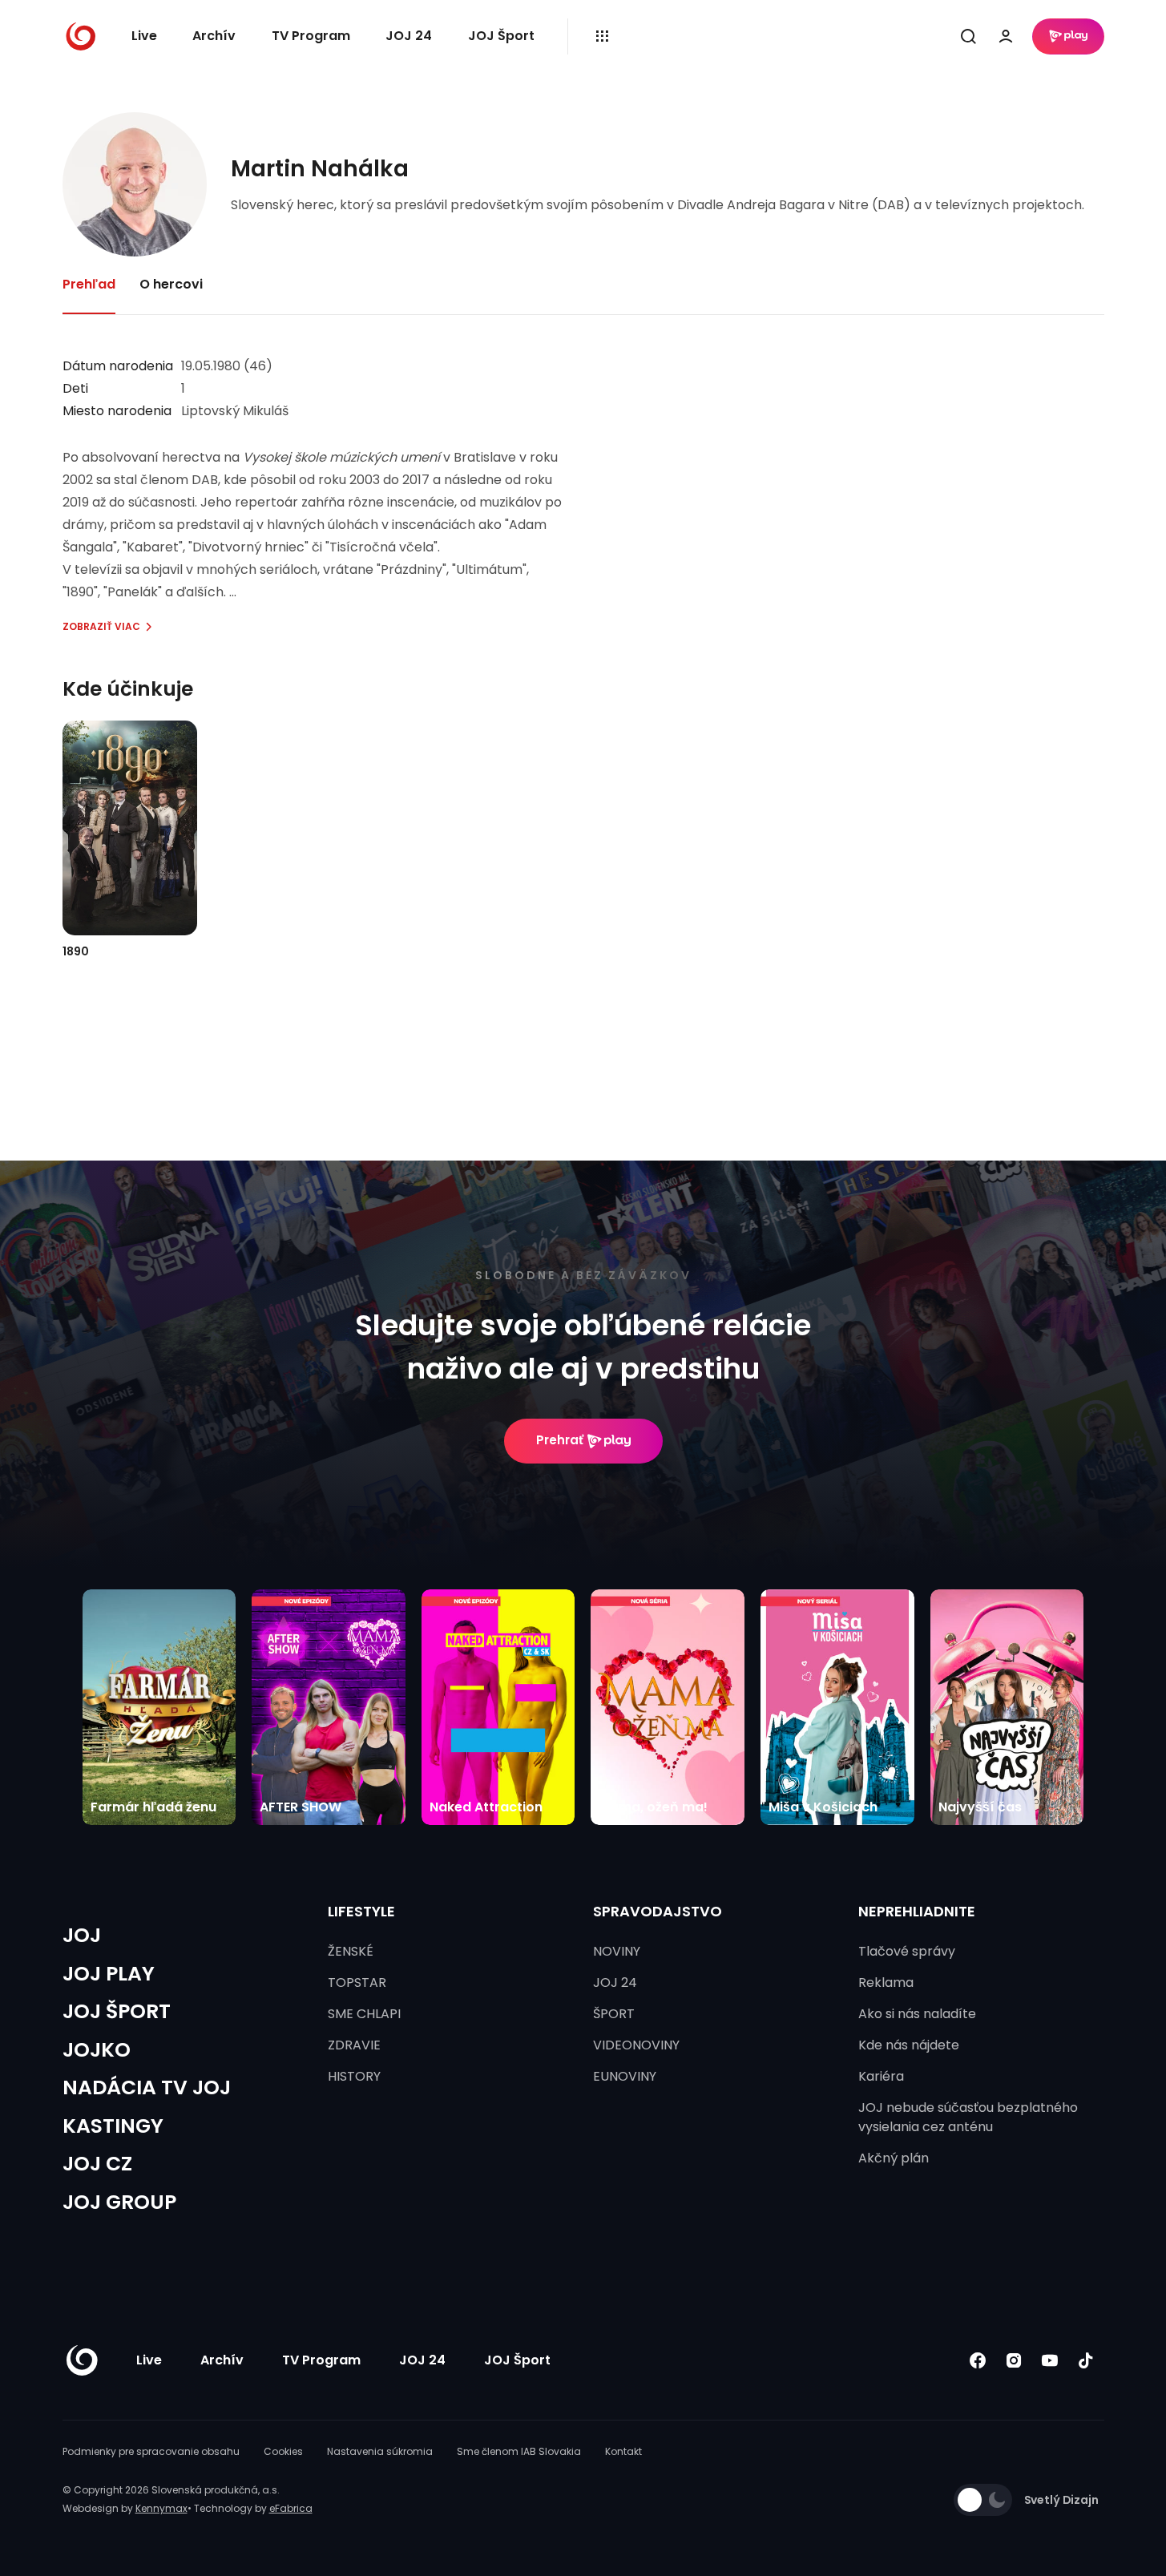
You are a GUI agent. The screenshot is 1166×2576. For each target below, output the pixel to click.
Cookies (283, 2451)
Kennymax (161, 2508)
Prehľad (89, 284)
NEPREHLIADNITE (917, 1911)
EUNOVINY (625, 2076)
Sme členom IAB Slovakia (519, 2451)
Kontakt (623, 2451)
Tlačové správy (907, 1951)
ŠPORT (614, 2014)
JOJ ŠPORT (117, 2011)
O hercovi (171, 284)
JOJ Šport (501, 36)
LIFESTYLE (361, 1911)
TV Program (311, 36)
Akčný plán (894, 2158)
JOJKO (97, 2050)
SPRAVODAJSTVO (658, 1911)
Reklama (886, 1982)
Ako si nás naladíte (917, 2014)
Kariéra (881, 2076)
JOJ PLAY (109, 1974)
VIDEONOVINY (636, 2045)
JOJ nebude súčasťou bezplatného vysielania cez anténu (968, 2117)
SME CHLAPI (364, 2014)
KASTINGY (113, 2126)
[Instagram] (1014, 2361)
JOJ (82, 1935)
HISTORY (354, 2076)
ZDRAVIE (354, 2045)
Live (144, 36)
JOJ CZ (97, 2164)
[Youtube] (1050, 2361)
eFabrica (291, 2508)
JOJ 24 (409, 36)
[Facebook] (978, 2361)
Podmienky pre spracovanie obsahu (151, 2451)
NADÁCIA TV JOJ (147, 2087)
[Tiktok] (1086, 2361)
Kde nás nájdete (909, 2045)
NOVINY (617, 1951)
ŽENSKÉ (351, 1951)
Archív (214, 36)
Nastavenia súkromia (380, 2451)
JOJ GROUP (119, 2202)
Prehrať (560, 1440)
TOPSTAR (357, 1982)
